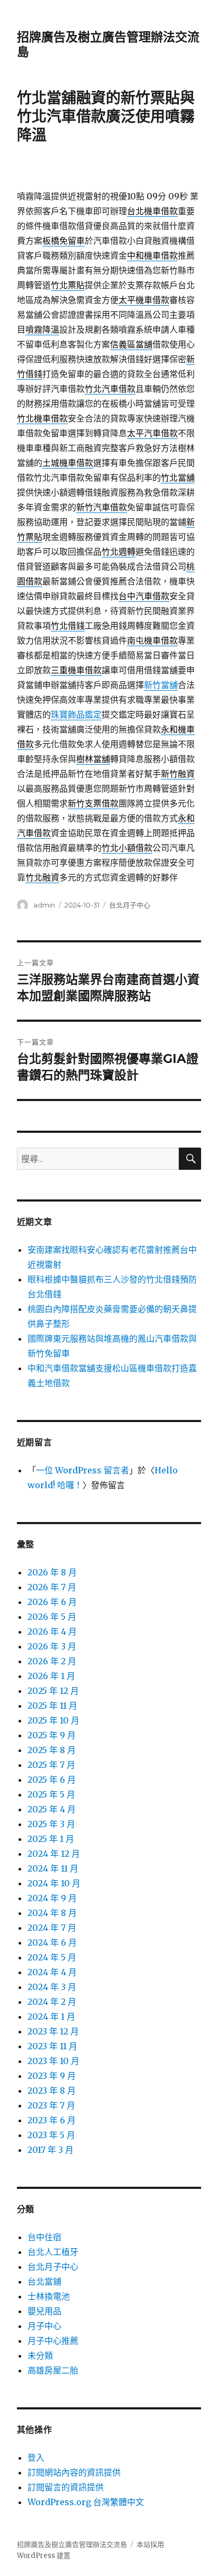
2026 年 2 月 (52, 1661)
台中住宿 (44, 2237)
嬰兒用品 (44, 2311)
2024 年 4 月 (52, 1972)
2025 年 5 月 (51, 1794)
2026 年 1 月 (51, 1676)
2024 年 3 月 (52, 1987)
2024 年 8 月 (52, 1913)
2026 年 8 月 (52, 1572)
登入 (36, 2458)
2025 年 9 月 (52, 1735)
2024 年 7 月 (52, 1928)
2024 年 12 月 (54, 1854)
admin (44, 905)
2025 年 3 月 (51, 1824)
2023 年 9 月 (52, 2076)
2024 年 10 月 (54, 1883)
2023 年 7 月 (51, 2105)
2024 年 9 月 (52, 1898)
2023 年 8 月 (52, 2091)
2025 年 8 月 (52, 1750)
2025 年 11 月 (52, 1706)
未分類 (40, 2355)
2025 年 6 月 (52, 1780)
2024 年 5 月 (52, 1957)
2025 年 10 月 (53, 1720)
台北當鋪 (44, 2281)
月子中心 (44, 2326)
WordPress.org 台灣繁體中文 (86, 2502)
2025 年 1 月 (51, 1839)
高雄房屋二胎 (53, 2370)
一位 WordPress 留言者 (83, 1470)
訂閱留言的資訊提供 (66, 2487)
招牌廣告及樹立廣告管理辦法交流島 (72, 2545)
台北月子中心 (130, 905)
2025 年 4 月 (52, 1809)
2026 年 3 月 (52, 1646)
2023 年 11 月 (52, 2046)
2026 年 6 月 (52, 1602)
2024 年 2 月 (52, 2002)
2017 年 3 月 (51, 2150)
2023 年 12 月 (53, 2031)
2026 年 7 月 (52, 1587)
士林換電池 (49, 2296)
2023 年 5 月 (51, 2135)
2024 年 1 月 (51, 2016)
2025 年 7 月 (51, 1765)
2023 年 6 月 (52, 2120)
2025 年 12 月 (53, 1691)
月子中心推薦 (53, 2341)
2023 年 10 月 (53, 2061)
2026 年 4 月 (52, 1631)
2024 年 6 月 (52, 1942)
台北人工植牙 (53, 2252)
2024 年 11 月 (53, 1868)
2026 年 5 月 (52, 1617)
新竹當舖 (161, 685)
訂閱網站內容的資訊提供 (74, 2472)
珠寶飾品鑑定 (76, 714)
